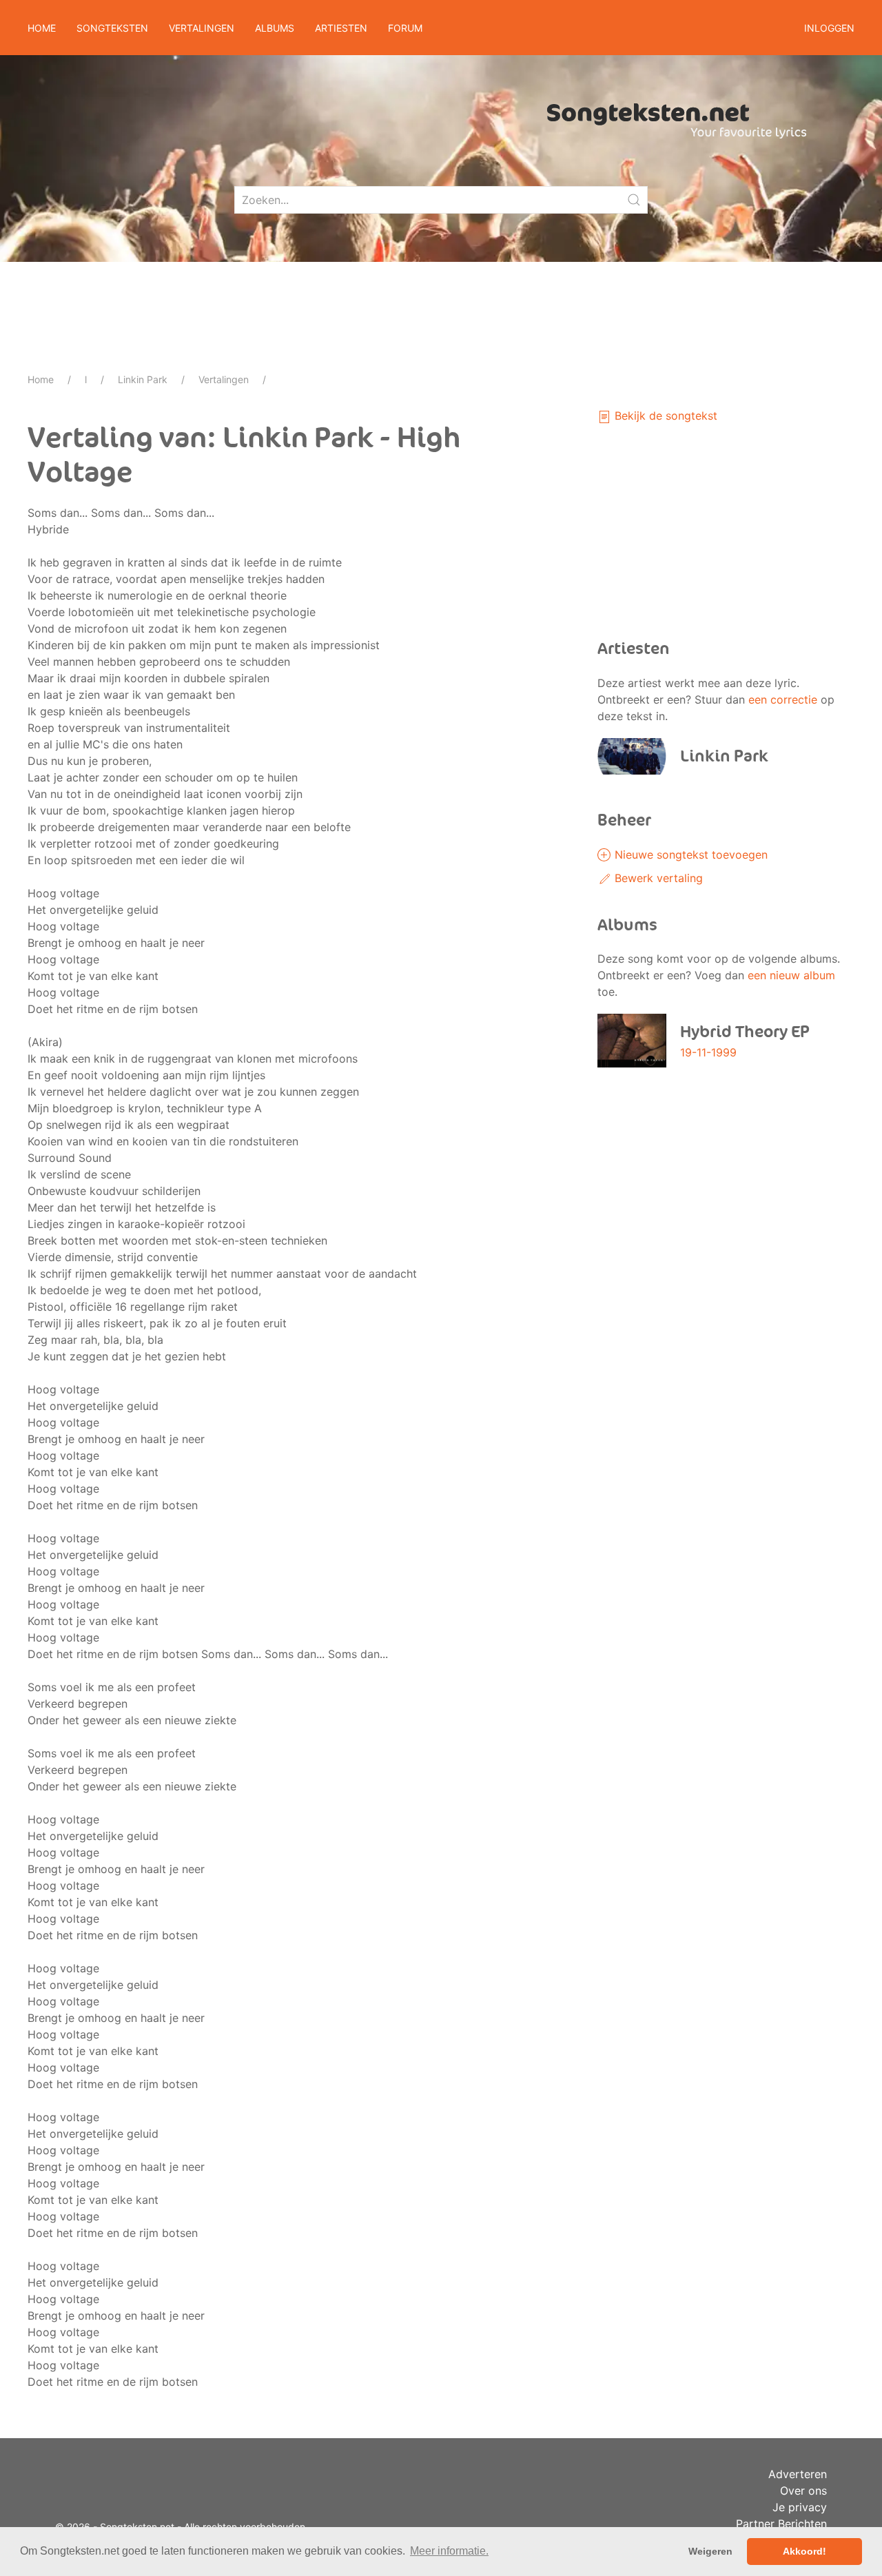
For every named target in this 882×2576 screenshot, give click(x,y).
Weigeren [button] (710, 2551)
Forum (405, 28)
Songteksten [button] (112, 28)
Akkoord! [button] (804, 2551)
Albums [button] (275, 28)
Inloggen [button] (829, 28)
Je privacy (800, 2507)
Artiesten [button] (341, 28)
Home (42, 28)
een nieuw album (791, 975)
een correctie (783, 699)
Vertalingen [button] (202, 28)
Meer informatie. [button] (449, 2551)
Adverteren (798, 2474)
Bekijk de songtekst (664, 416)
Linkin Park (143, 379)
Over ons (803, 2491)
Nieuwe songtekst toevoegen (689, 855)
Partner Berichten (781, 2524)
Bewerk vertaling (657, 878)
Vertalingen (224, 379)
